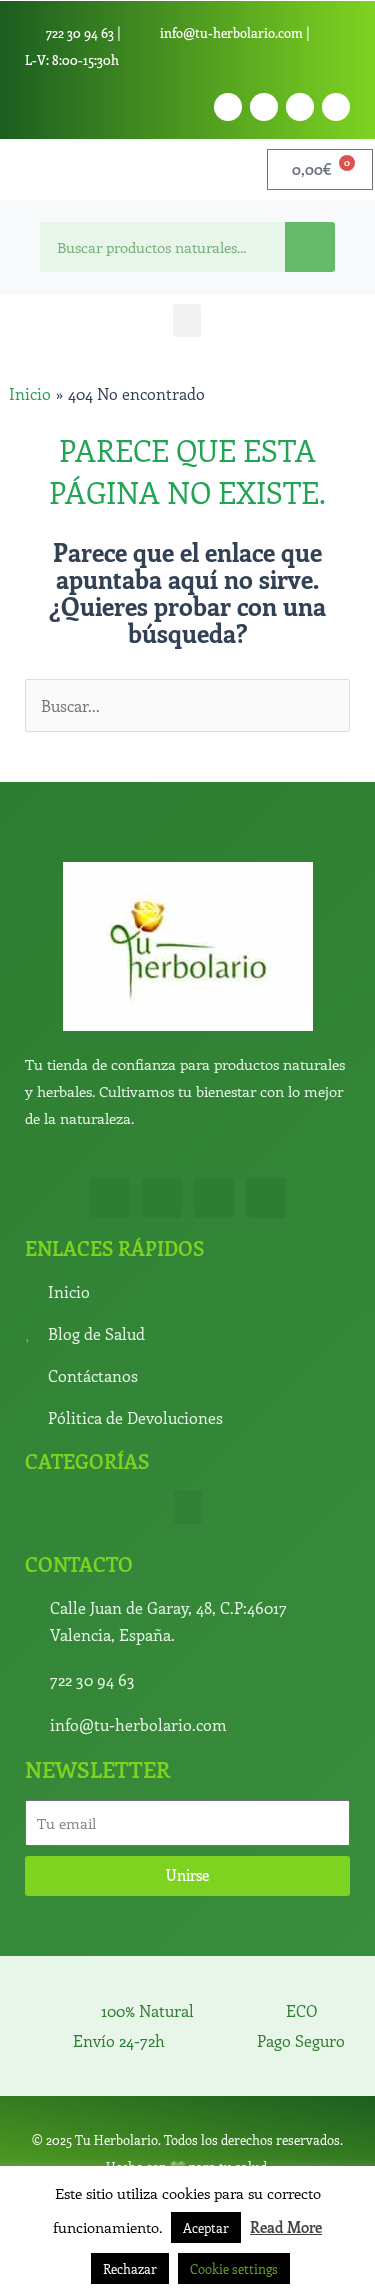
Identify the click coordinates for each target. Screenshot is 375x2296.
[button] (187, 320)
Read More (286, 2227)
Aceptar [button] (206, 2227)
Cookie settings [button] (234, 2268)
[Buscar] (310, 247)
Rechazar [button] (130, 2268)
